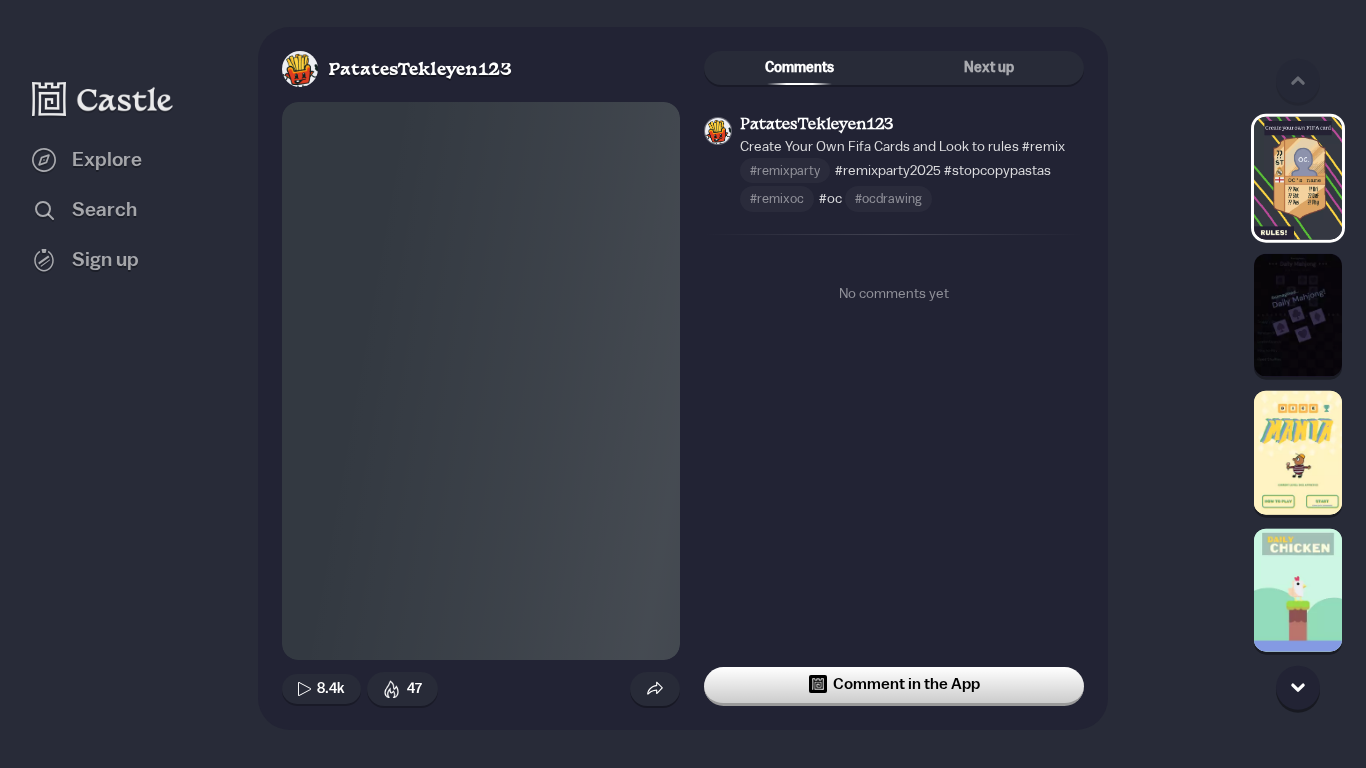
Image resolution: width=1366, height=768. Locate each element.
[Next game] (1298, 687)
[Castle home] (103, 99)
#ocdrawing (888, 198)
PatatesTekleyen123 (420, 70)
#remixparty (785, 170)
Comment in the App (906, 684)
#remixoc (777, 198)
